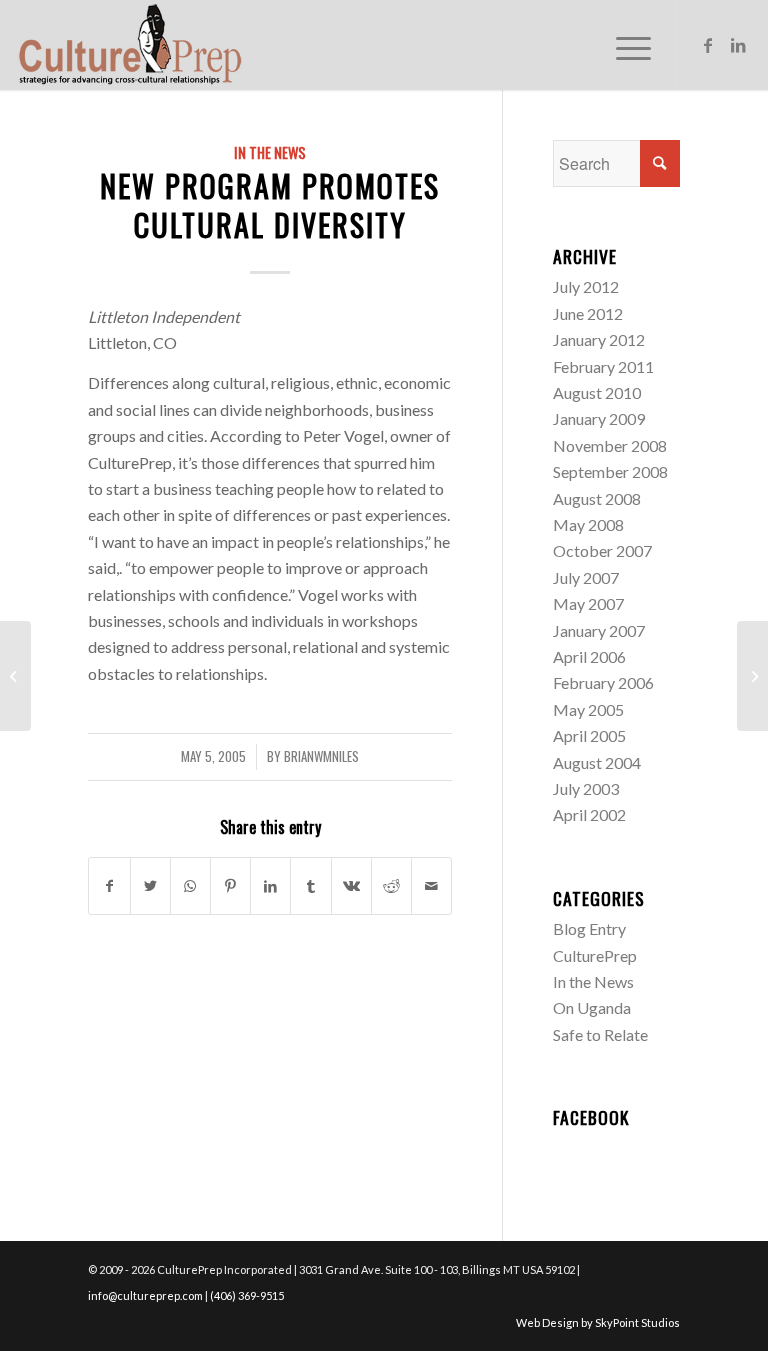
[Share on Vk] (351, 886)
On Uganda (592, 1007)
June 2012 (588, 313)
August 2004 (597, 762)
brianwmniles (321, 756)
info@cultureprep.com (145, 1295)
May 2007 (588, 603)
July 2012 (586, 286)
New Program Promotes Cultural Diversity (270, 205)
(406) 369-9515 (247, 1295)
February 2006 (603, 682)
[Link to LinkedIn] (738, 45)
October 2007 (602, 550)
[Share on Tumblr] (310, 886)
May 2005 (588, 709)
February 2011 (603, 366)
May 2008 (588, 524)
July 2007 (586, 577)
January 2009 (599, 418)
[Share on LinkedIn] (270, 886)
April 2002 (589, 814)
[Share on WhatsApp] (190, 886)
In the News (270, 152)
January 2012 (599, 339)
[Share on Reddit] (391, 886)
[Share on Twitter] (150, 886)
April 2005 (589, 735)
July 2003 (586, 788)
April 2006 (589, 656)
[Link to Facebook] (708, 45)
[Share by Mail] (431, 886)
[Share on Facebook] (109, 886)
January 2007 (599, 630)
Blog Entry (589, 928)
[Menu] (623, 45)
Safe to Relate (600, 1034)
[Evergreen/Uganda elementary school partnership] (15, 676)
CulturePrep (595, 955)
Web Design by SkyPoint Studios (598, 1322)
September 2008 (610, 471)
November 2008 (610, 445)
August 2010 (597, 392)
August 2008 (597, 498)
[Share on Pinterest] (230, 886)
